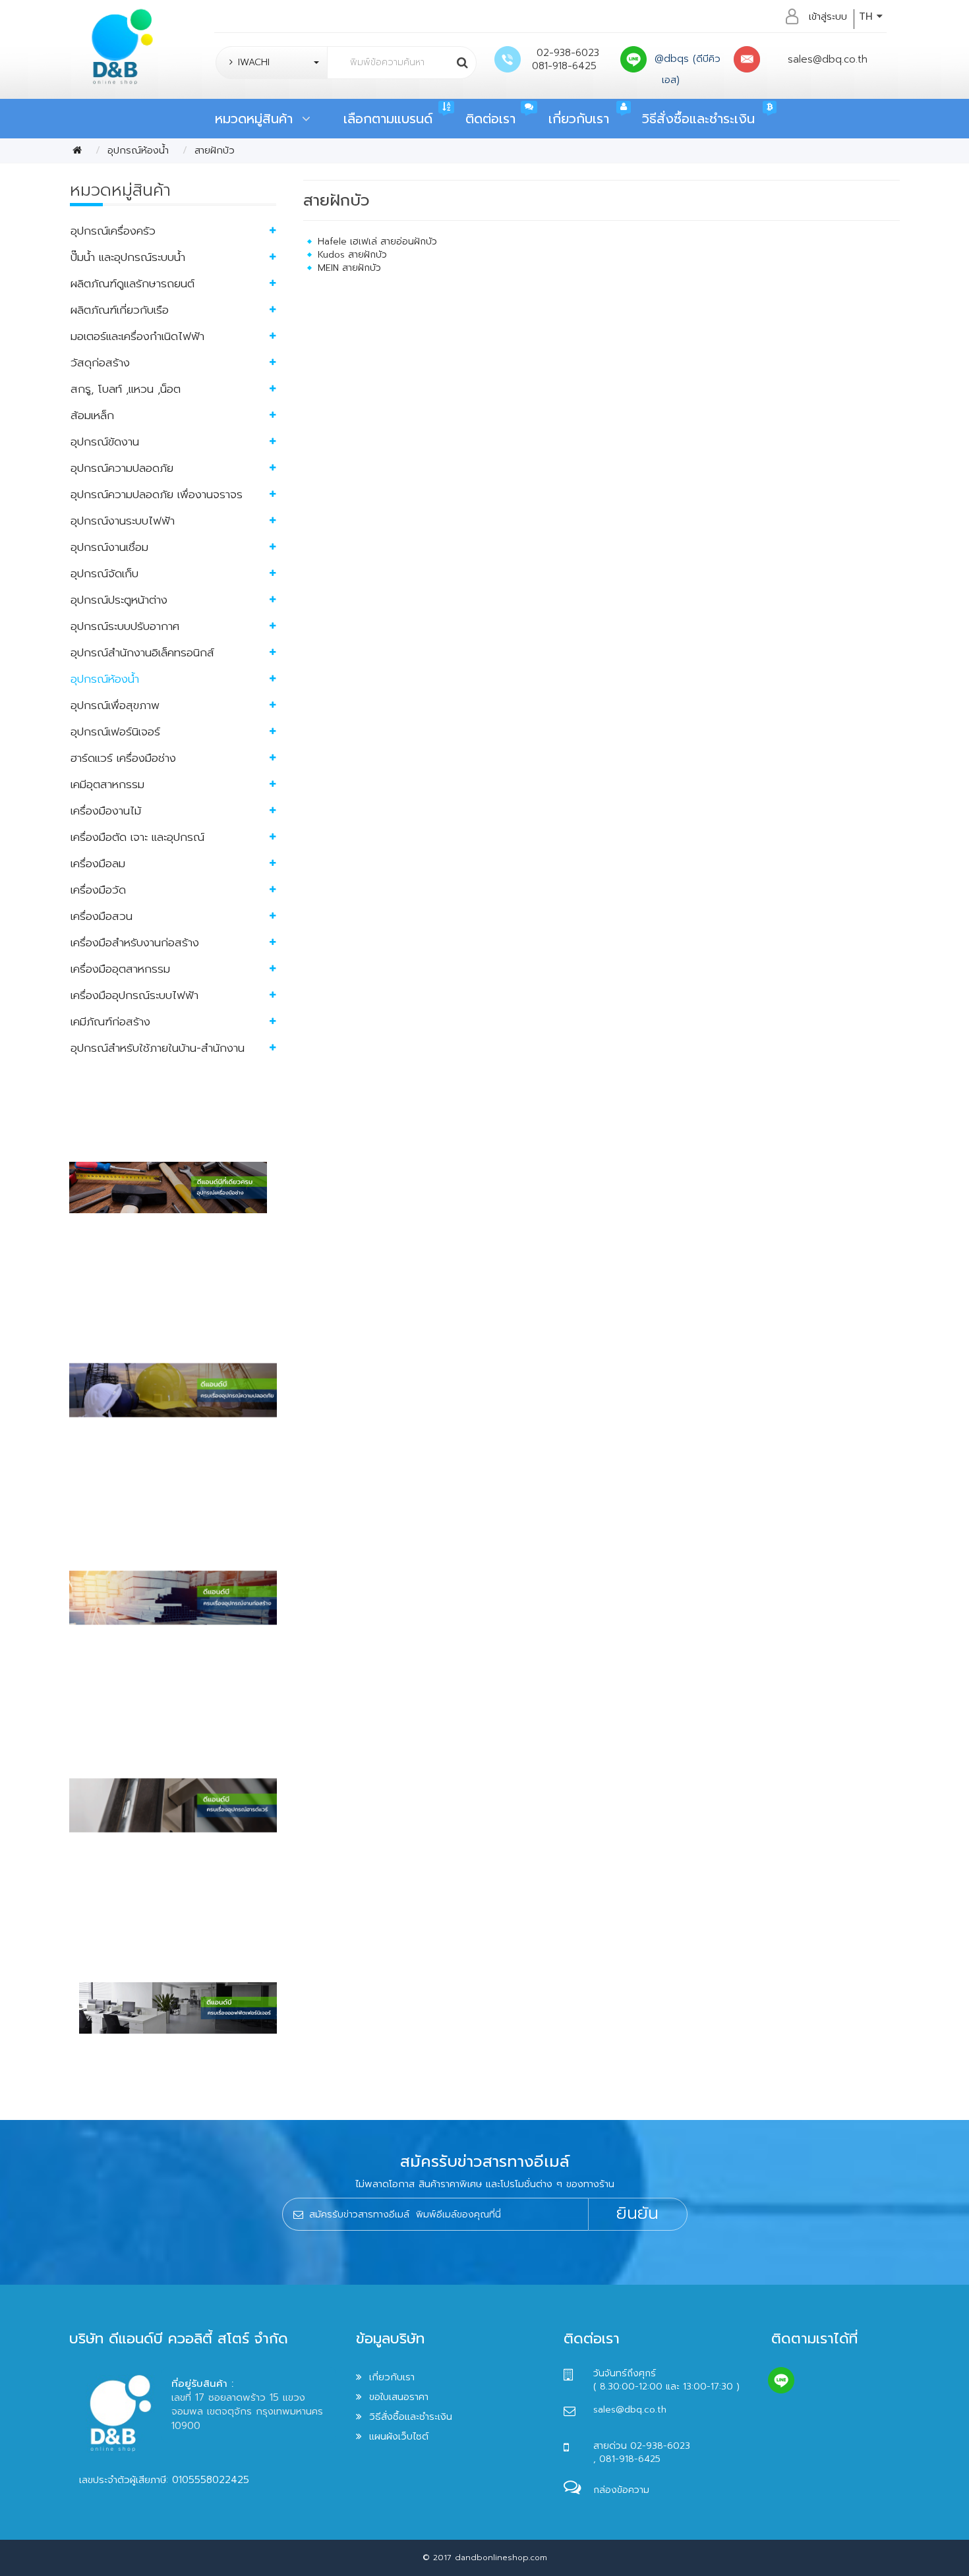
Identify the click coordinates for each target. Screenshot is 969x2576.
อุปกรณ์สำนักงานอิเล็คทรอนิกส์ (142, 652)
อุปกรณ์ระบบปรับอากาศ (125, 626)
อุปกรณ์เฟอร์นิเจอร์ (115, 731)
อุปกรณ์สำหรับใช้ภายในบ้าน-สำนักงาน (158, 1048)
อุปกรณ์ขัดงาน (105, 442)
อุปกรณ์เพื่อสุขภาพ (115, 705)
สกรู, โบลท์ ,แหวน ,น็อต (126, 389)
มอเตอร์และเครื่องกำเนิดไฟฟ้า (137, 336)
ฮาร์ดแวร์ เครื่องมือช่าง (123, 758)
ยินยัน (637, 2214)
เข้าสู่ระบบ (828, 16)
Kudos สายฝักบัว (352, 255)
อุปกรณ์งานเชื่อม (109, 547)
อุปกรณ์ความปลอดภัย (122, 468)
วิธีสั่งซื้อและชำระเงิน (698, 119)
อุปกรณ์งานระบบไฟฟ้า (123, 521)
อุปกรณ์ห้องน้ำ (138, 150)
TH (868, 16)
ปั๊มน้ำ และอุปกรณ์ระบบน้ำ (128, 257)
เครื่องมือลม (98, 863)
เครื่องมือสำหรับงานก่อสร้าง (135, 942)
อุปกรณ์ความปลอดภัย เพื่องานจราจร (157, 494)
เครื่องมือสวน (102, 916)
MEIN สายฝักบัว (349, 268)
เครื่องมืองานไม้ (106, 811)
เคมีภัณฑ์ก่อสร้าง (110, 1021)
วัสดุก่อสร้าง (100, 362)
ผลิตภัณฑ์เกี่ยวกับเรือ (120, 310)
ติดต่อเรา (490, 119)
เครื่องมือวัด (98, 890)
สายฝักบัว (215, 150)
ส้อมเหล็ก (92, 415)
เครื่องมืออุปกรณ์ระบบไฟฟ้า (134, 995)
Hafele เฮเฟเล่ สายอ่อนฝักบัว (377, 242)
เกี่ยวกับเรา (579, 119)
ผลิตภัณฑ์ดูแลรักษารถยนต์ (132, 283)
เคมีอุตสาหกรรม (107, 784)
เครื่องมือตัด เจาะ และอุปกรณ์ (137, 837)
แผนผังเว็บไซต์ (399, 2436)
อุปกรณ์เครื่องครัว (113, 231)
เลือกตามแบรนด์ (388, 119)
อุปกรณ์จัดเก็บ (104, 573)
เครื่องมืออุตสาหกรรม (120, 969)
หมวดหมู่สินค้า (258, 119)
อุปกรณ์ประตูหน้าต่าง (119, 600)
